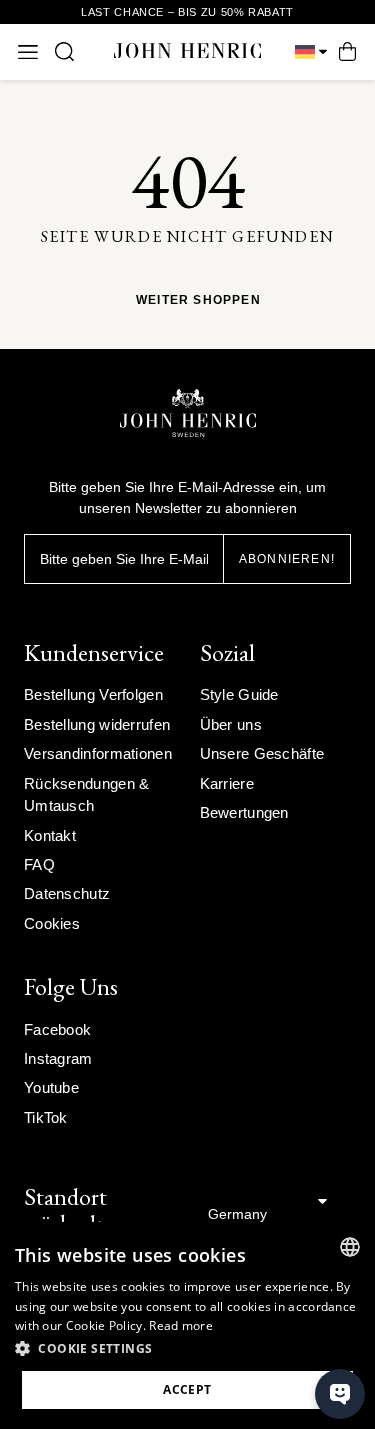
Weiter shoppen (198, 300)
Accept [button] (187, 1389)
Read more (181, 1325)
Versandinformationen (98, 753)
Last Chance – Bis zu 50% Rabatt (187, 12)
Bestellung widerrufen (97, 724)
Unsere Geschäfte (262, 753)
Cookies (52, 923)
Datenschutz (67, 893)
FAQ (39, 864)
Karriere (227, 783)
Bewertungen (244, 812)
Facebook (57, 1029)
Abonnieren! (287, 559)
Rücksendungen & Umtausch (87, 794)
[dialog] (187, 1325)
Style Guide (239, 694)
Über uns (231, 724)
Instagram (58, 1058)
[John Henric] (187, 51)
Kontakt (50, 835)
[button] (187, 1349)
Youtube (51, 1087)
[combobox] (350, 1247)
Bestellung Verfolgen (93, 694)
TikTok (46, 1117)
